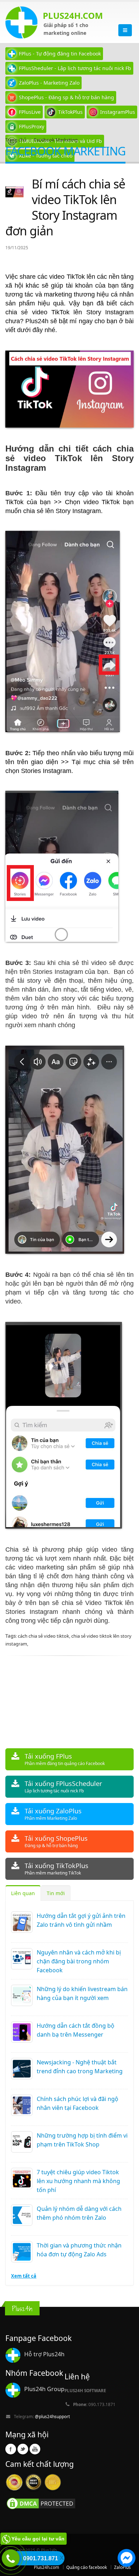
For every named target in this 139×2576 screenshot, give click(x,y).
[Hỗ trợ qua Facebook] (127, 2559)
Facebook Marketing (56, 140)
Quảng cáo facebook (87, 2567)
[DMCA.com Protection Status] (41, 2503)
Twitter (23, 2449)
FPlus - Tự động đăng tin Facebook (60, 54)
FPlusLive (30, 112)
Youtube (35, 2449)
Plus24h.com (47, 2567)
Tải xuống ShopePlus (56, 1841)
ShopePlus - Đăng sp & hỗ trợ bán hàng (66, 97)
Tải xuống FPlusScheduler (63, 1786)
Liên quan (23, 1893)
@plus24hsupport (52, 2416)
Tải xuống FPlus (65, 1759)
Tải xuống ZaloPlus (53, 1814)
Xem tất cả (24, 2276)
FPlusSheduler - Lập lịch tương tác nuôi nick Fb (75, 68)
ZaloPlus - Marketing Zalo (49, 83)
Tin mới (56, 1893)
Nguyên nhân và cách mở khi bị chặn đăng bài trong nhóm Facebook (79, 1961)
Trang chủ (16, 140)
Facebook (11, 2449)
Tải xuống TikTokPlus (56, 1869)
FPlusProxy (32, 126)
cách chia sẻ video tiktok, (45, 1636)
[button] (127, 2559)
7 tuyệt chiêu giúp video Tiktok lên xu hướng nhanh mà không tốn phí (78, 2181)
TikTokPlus (70, 112)
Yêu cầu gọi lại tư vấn (38, 2539)
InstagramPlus (118, 112)
